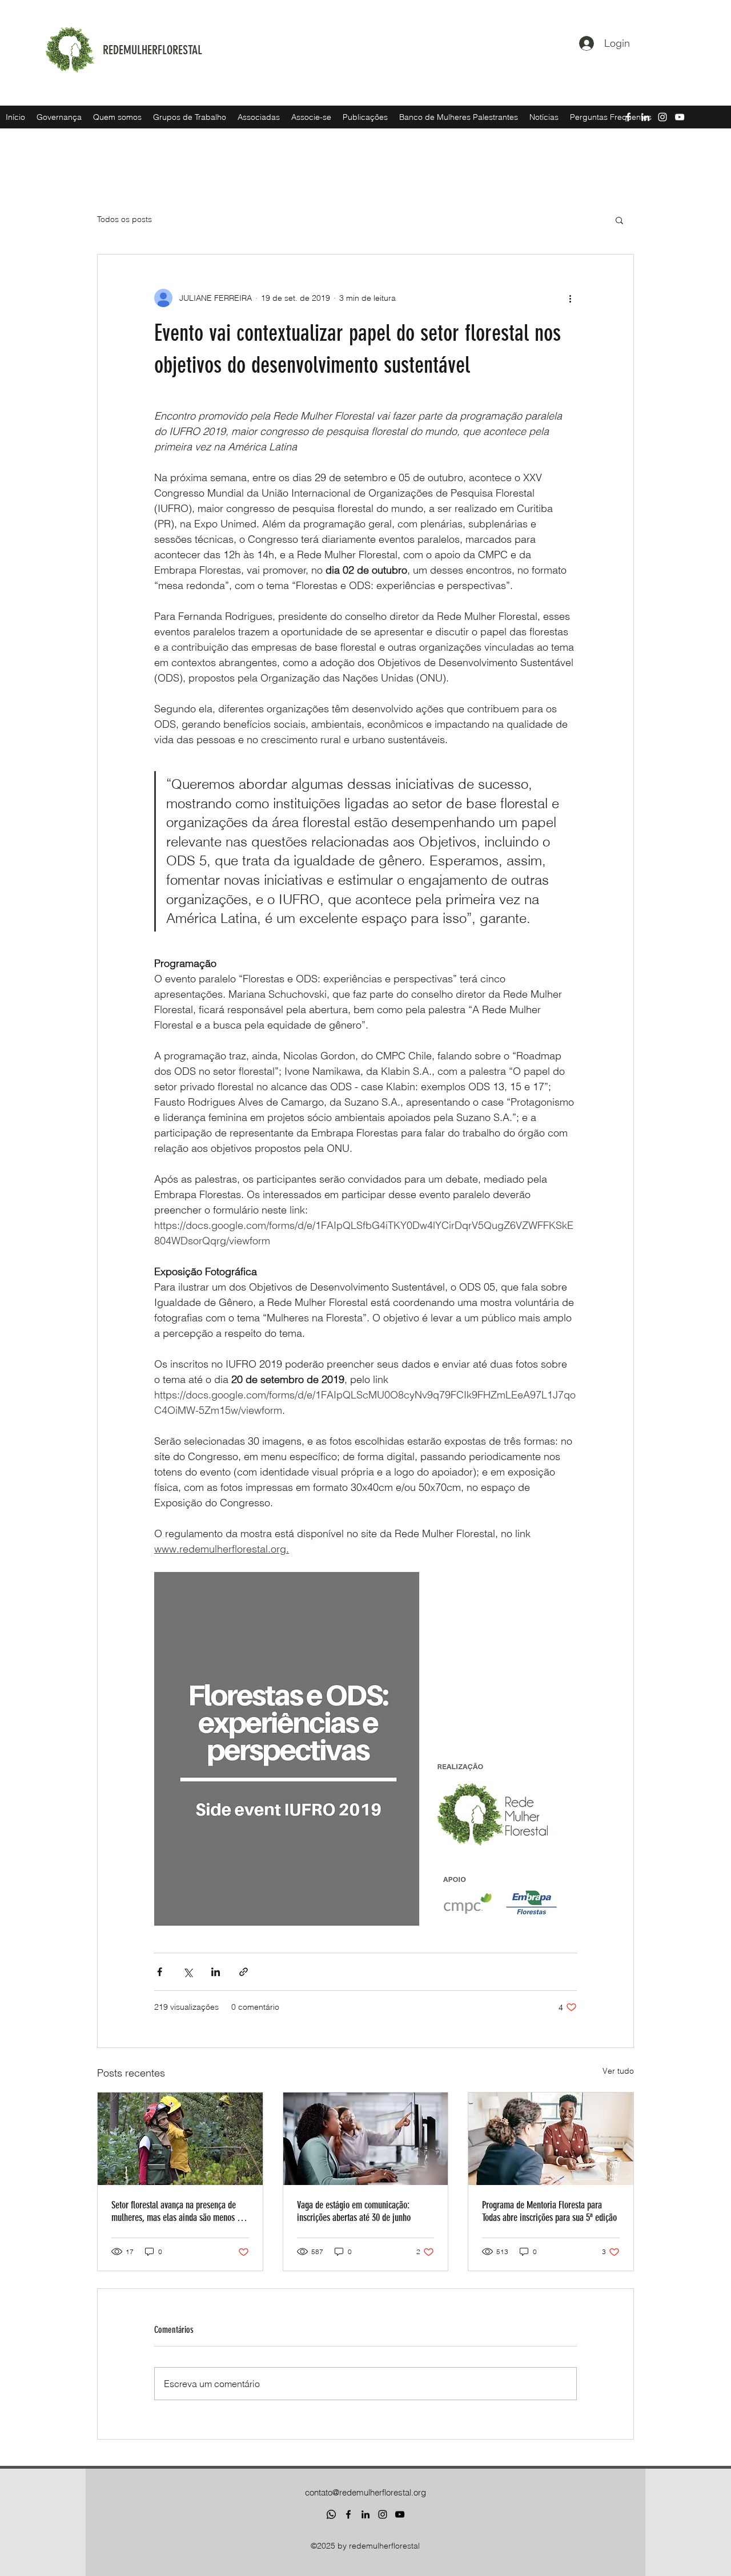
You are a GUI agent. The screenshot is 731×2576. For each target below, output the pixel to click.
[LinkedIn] (365, 2514)
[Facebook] (348, 2514)
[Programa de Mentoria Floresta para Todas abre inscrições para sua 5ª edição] (551, 2139)
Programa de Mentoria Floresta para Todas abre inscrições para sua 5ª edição (549, 2211)
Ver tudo (618, 2071)
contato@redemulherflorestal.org (365, 2492)
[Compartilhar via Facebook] (160, 1972)
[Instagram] (383, 2514)
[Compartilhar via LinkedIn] (216, 1972)
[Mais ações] (570, 298)
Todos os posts (124, 219)
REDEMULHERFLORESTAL (152, 50)
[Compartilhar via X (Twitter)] (188, 1972)
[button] (619, 220)
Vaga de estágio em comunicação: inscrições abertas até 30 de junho (354, 2211)
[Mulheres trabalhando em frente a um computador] (366, 2139)
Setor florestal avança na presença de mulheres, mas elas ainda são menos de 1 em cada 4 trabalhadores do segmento (178, 2211)
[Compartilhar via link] (244, 1972)
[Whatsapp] (331, 2514)
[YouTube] (400, 2514)
